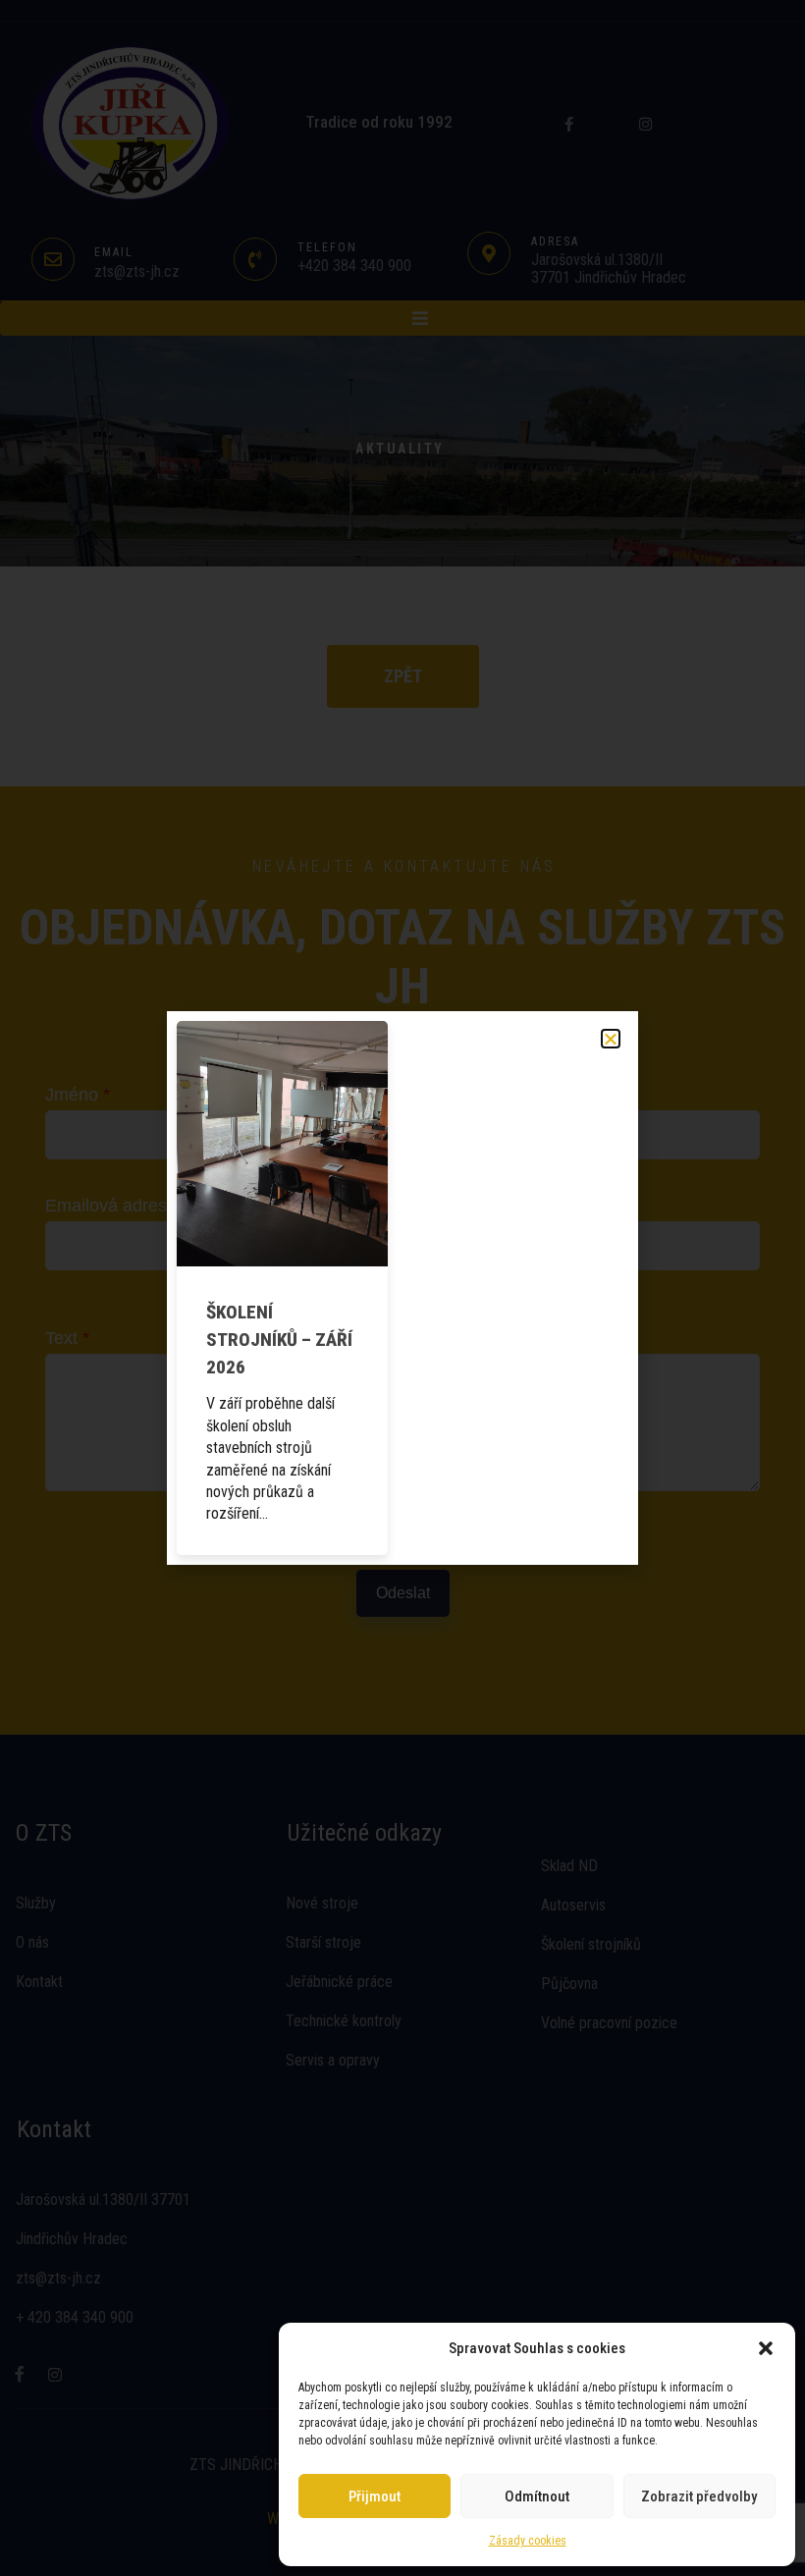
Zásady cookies (528, 2541)
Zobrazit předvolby (699, 2496)
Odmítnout (537, 2496)
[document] (402, 1288)
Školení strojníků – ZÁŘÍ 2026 (279, 1340)
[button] (766, 2348)
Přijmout (375, 2496)
